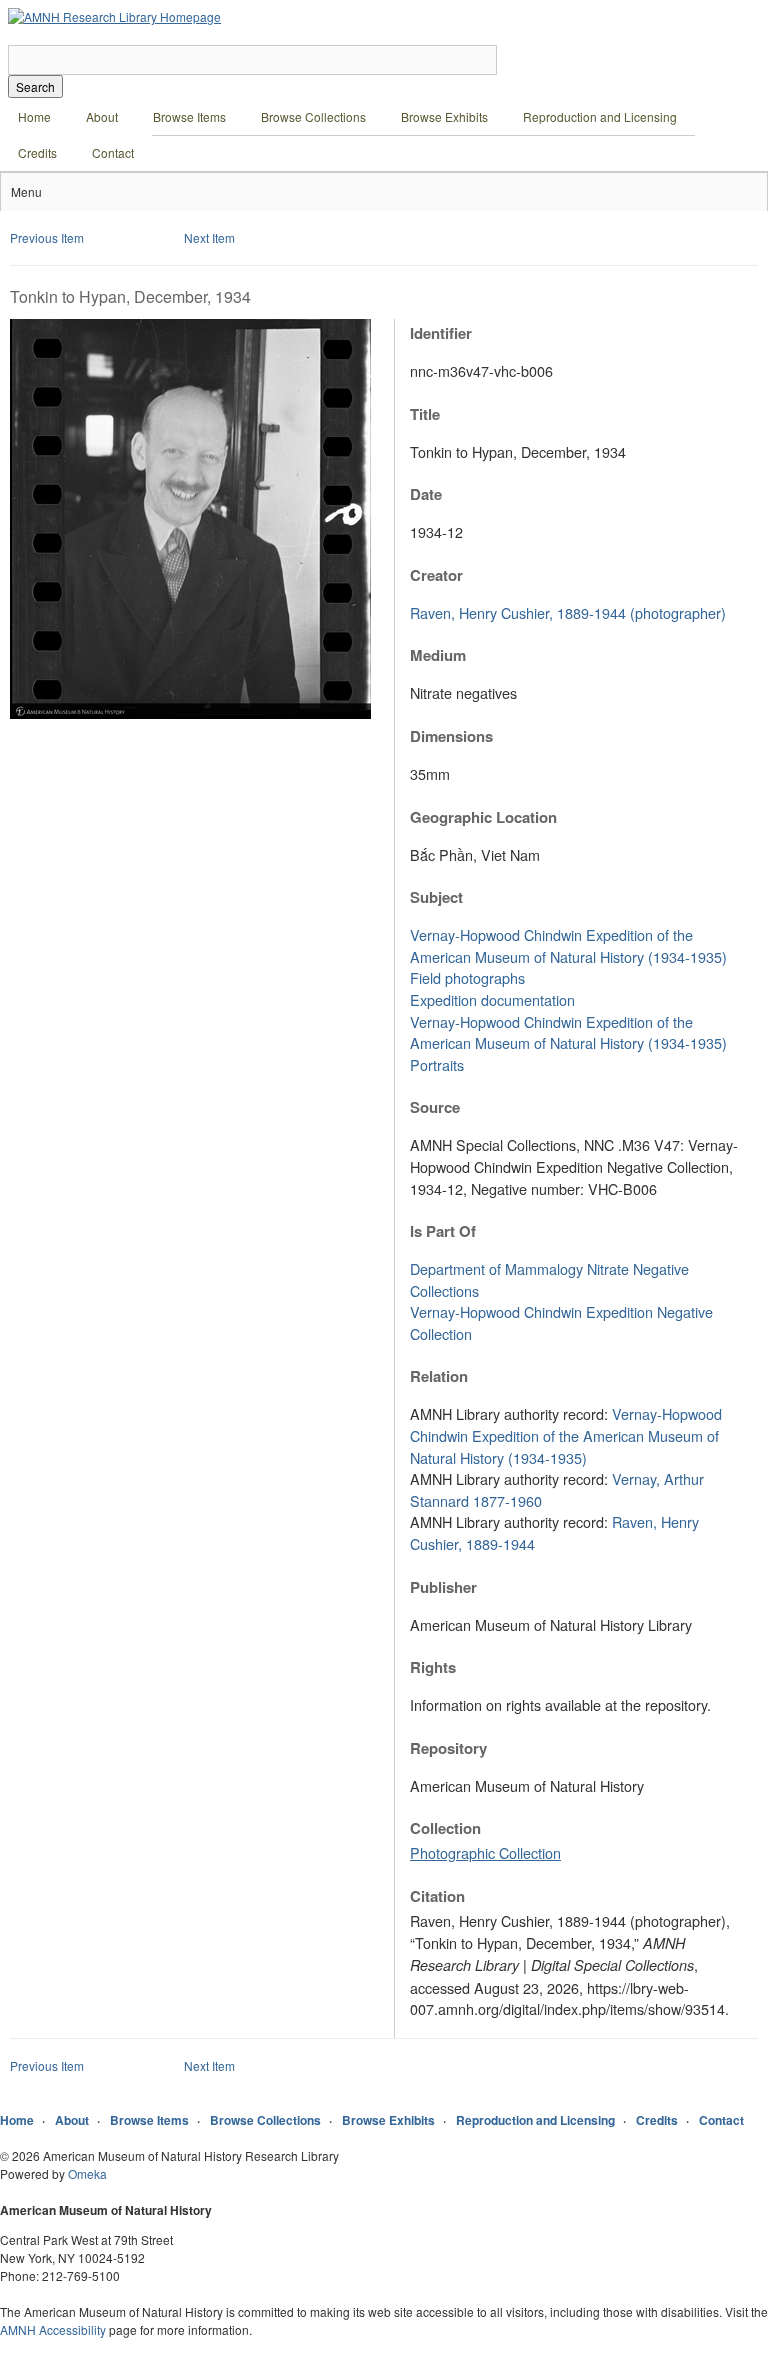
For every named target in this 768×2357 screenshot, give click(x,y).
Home (34, 116)
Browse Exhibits (444, 116)
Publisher (443, 1587)
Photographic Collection (485, 1852)
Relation (439, 1376)
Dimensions (451, 736)
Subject (436, 897)
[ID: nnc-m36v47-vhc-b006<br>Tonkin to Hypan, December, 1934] (190, 713)
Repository (448, 1748)
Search (35, 86)
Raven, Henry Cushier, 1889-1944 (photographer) (568, 612)
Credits (37, 152)
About (102, 116)
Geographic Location (483, 817)
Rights (433, 1667)
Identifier (441, 333)
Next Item (209, 237)
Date (426, 494)
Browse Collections (313, 116)
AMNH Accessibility (53, 2329)
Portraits (437, 1064)
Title (425, 414)
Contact (113, 152)
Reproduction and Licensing (600, 116)
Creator (436, 575)
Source (435, 1107)
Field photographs (467, 977)
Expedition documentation (492, 999)
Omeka (87, 2173)
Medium (438, 655)
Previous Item (47, 237)
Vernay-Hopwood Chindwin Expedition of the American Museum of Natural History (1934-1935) (568, 945)
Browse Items (189, 116)
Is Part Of (443, 1231)
